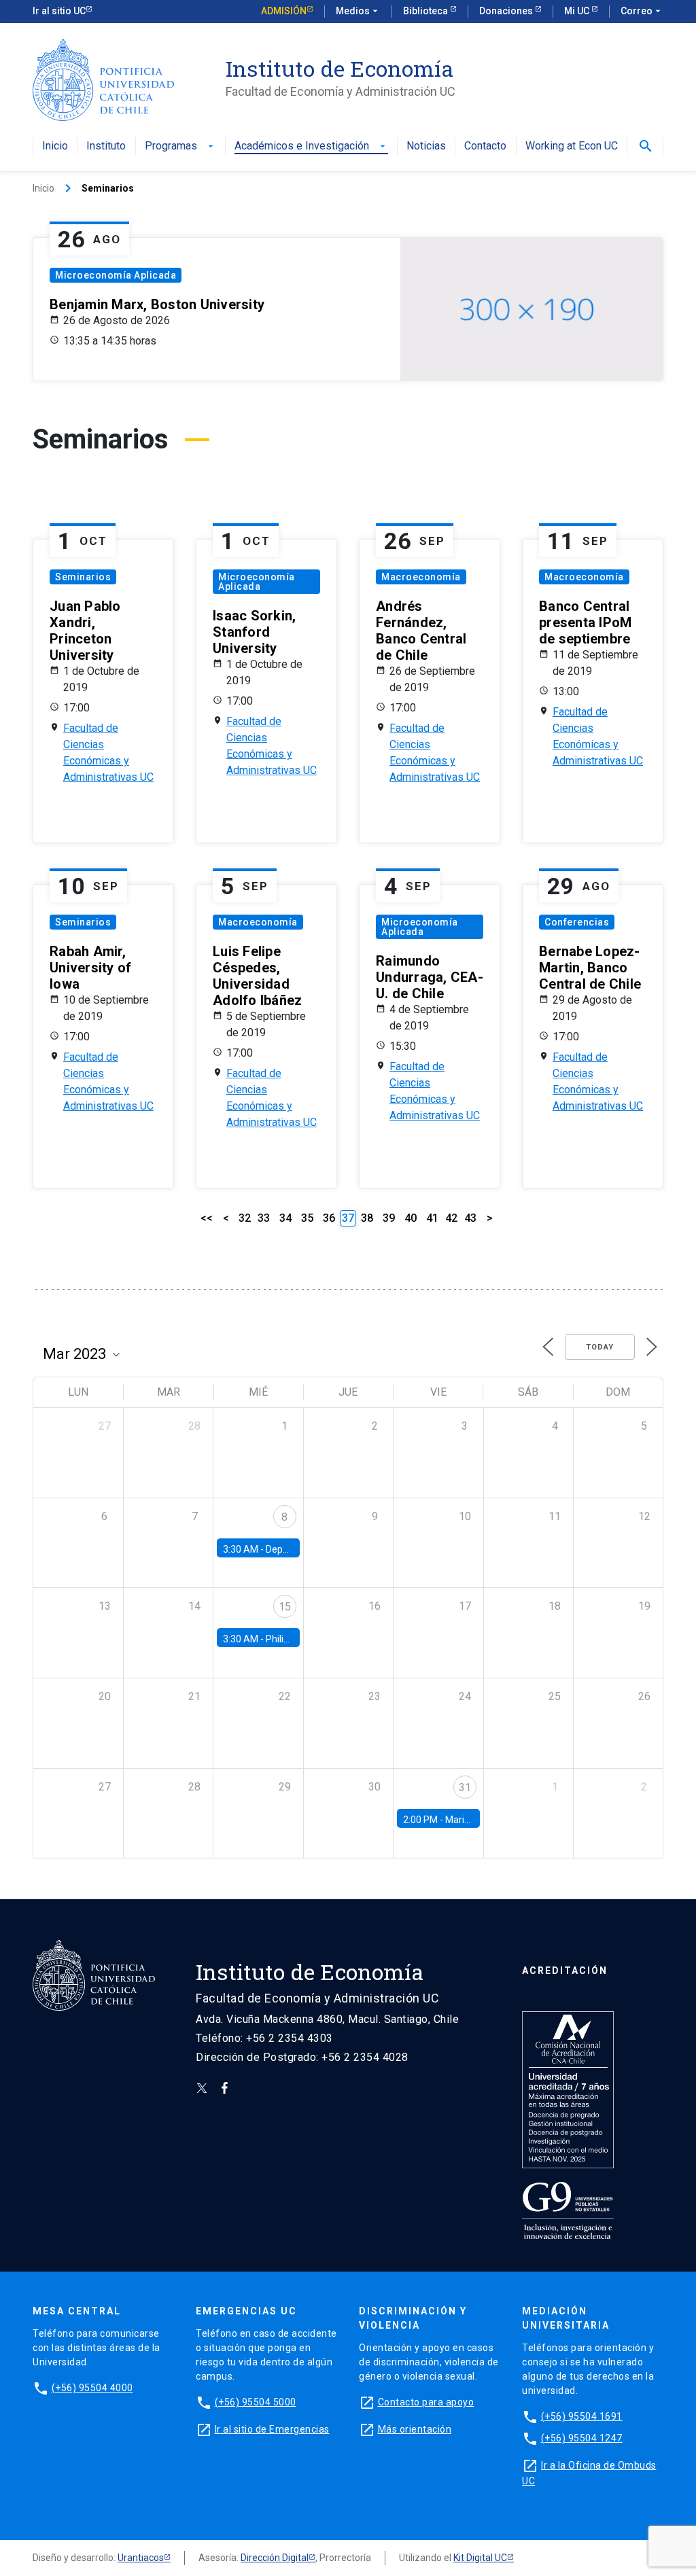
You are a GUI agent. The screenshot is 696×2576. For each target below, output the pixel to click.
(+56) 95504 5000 (256, 2402)
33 (264, 1218)
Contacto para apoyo (426, 2402)
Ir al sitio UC (59, 11)
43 (470, 1218)
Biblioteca (427, 11)
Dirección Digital (275, 2558)
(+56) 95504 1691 (582, 2416)
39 (389, 1218)
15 (285, 1607)
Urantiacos (141, 2558)
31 (465, 1787)
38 (367, 1218)
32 (245, 1218)
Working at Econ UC (572, 146)
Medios (358, 11)
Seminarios (83, 577)
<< (207, 1218)
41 (432, 1218)
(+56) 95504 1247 (582, 2438)
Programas (180, 146)
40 (411, 1218)
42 (451, 1218)
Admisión (284, 11)
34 (285, 1218)
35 (307, 1218)
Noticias (426, 146)
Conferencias (577, 922)
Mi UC (578, 11)
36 (329, 1218)
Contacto (485, 146)
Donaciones (507, 11)
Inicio (55, 146)
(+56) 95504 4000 (92, 2388)
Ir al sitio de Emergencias (272, 2429)
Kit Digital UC (480, 2558)
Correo (642, 11)
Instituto (106, 146)
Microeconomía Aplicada (116, 275)
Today (600, 1347)
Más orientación (415, 2429)
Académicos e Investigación (311, 146)
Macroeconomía (421, 577)
